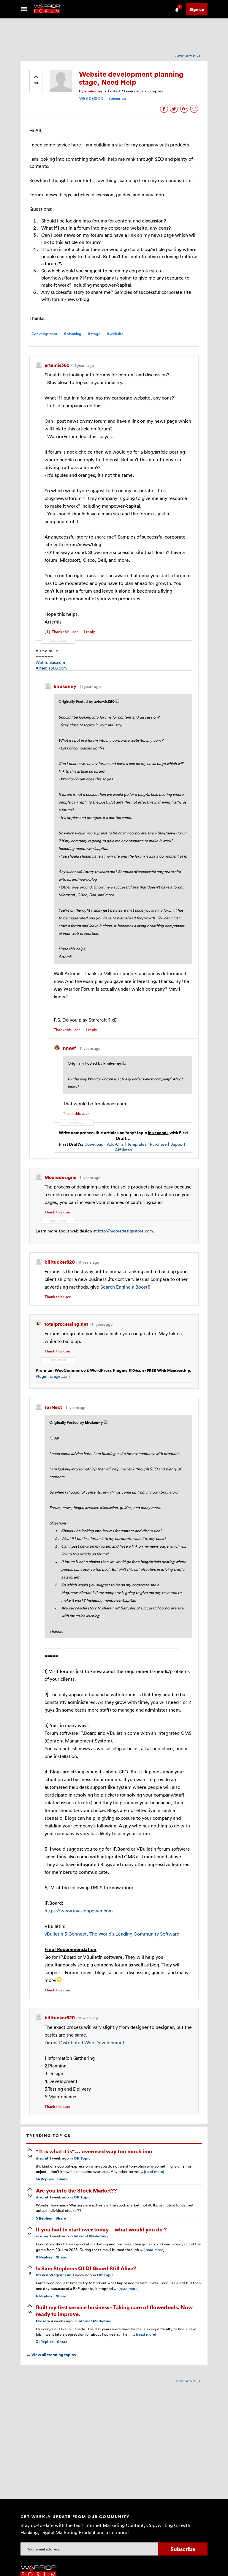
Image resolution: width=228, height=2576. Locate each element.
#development (44, 334)
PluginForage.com (53, 1376)
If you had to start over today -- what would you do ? (101, 2229)
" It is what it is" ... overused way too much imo (94, 2151)
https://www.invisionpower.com (79, 1911)
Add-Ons (115, 1144)
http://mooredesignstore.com (125, 1231)
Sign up (197, 9)
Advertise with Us (188, 56)
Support (178, 1144)
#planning (72, 334)
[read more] (154, 2171)
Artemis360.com (51, 668)
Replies (45, 2179)
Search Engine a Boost (124, 1287)
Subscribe (117, 98)
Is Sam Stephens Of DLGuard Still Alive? (86, 2268)
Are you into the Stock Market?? (76, 2190)
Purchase (158, 1144)
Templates (137, 1144)
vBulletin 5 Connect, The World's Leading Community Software (112, 1934)
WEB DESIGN (91, 98)
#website (115, 334)
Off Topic (82, 2158)
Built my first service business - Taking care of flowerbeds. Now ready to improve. (114, 2310)
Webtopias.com (50, 662)
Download (94, 1144)
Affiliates (123, 1150)
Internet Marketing (91, 2236)
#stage (94, 334)
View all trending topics (51, 2355)
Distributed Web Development (92, 2043)
